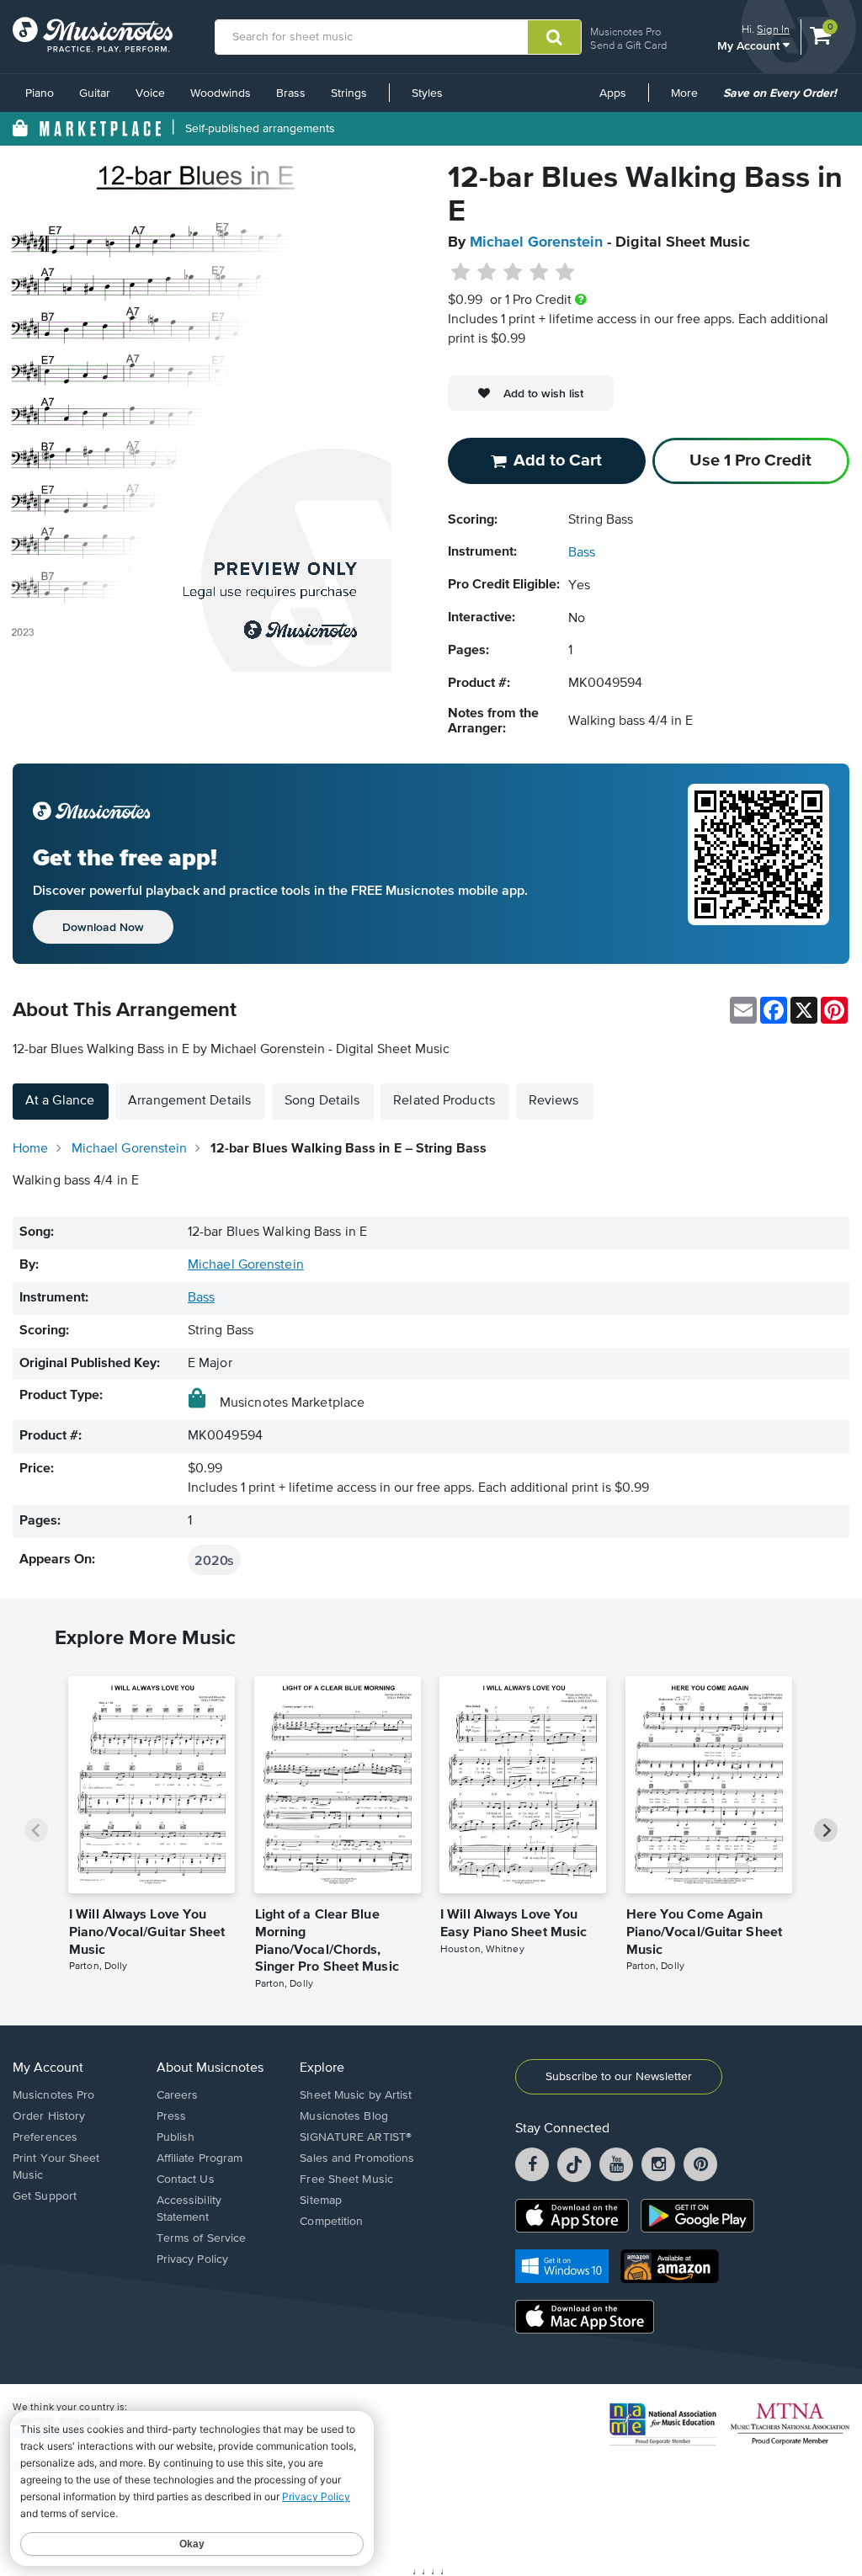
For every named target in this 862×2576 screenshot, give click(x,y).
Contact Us (186, 2179)
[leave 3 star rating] (513, 273)
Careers (178, 2095)
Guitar (95, 93)
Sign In (773, 29)
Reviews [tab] (554, 1101)
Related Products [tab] (444, 1101)
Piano (40, 93)
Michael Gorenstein (536, 242)
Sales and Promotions (357, 2158)
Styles (427, 93)
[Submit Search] (554, 37)
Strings (349, 93)
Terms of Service (202, 2238)
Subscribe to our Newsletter (619, 2077)
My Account (750, 45)
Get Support (45, 2196)
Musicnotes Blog (344, 2116)
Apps (613, 93)
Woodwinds (221, 93)
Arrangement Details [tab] (189, 1101)
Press (172, 2116)
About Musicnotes (210, 2068)
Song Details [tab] (322, 1101)
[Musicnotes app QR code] (758, 864)
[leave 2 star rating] (487, 273)
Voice (150, 93)
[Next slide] (826, 1830)
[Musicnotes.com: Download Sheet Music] (93, 35)
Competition (331, 2222)
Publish (176, 2137)
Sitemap (321, 2201)
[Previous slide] (36, 1830)
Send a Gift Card (628, 45)
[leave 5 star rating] (564, 273)
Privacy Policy (192, 2259)
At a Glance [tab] (60, 1101)
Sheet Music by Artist (356, 2095)
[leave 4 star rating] (539, 273)
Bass (582, 553)
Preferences (45, 2137)
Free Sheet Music (346, 2179)
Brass (291, 93)
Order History (49, 2116)
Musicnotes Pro (625, 32)
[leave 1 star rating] (461, 273)
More (690, 99)
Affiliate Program (200, 2158)
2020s (214, 1560)
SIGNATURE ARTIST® (356, 2137)
